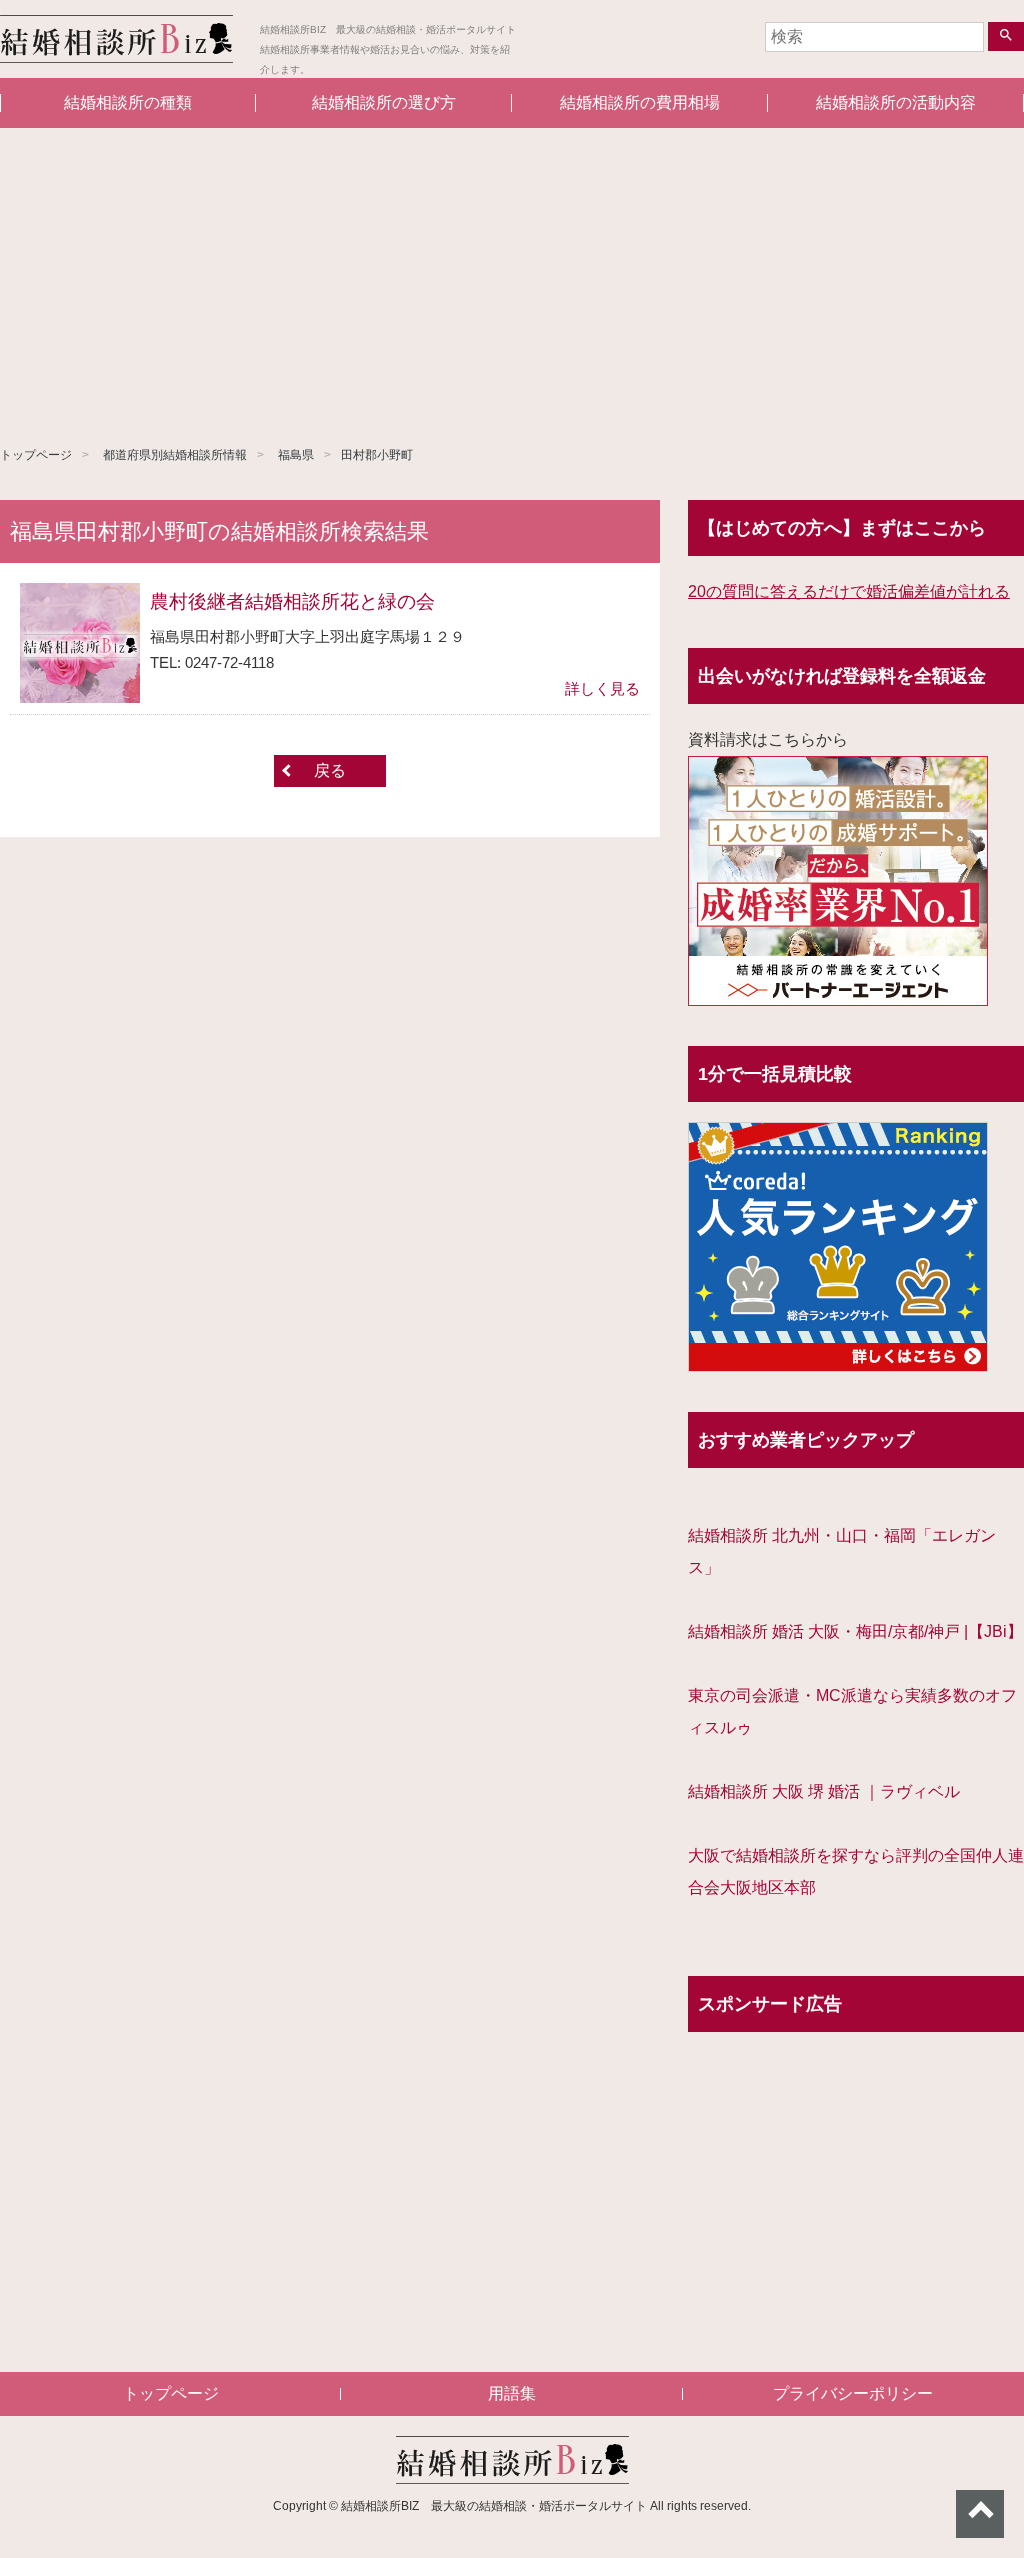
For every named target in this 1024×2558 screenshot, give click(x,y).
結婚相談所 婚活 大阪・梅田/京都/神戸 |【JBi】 (855, 1631)
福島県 (296, 455)
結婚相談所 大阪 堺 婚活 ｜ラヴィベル (824, 1791)
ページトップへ (980, 2514)
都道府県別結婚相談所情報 (175, 455)
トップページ (36, 455)
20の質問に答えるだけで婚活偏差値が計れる (849, 591)
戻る (330, 770)
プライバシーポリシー (853, 2393)
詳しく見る (602, 688)
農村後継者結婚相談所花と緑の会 (292, 601)
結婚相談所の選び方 (384, 102)
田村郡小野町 (377, 455)
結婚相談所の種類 (128, 102)
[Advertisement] (512, 278)
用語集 (512, 2393)
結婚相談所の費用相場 (640, 102)
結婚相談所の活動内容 (896, 102)
